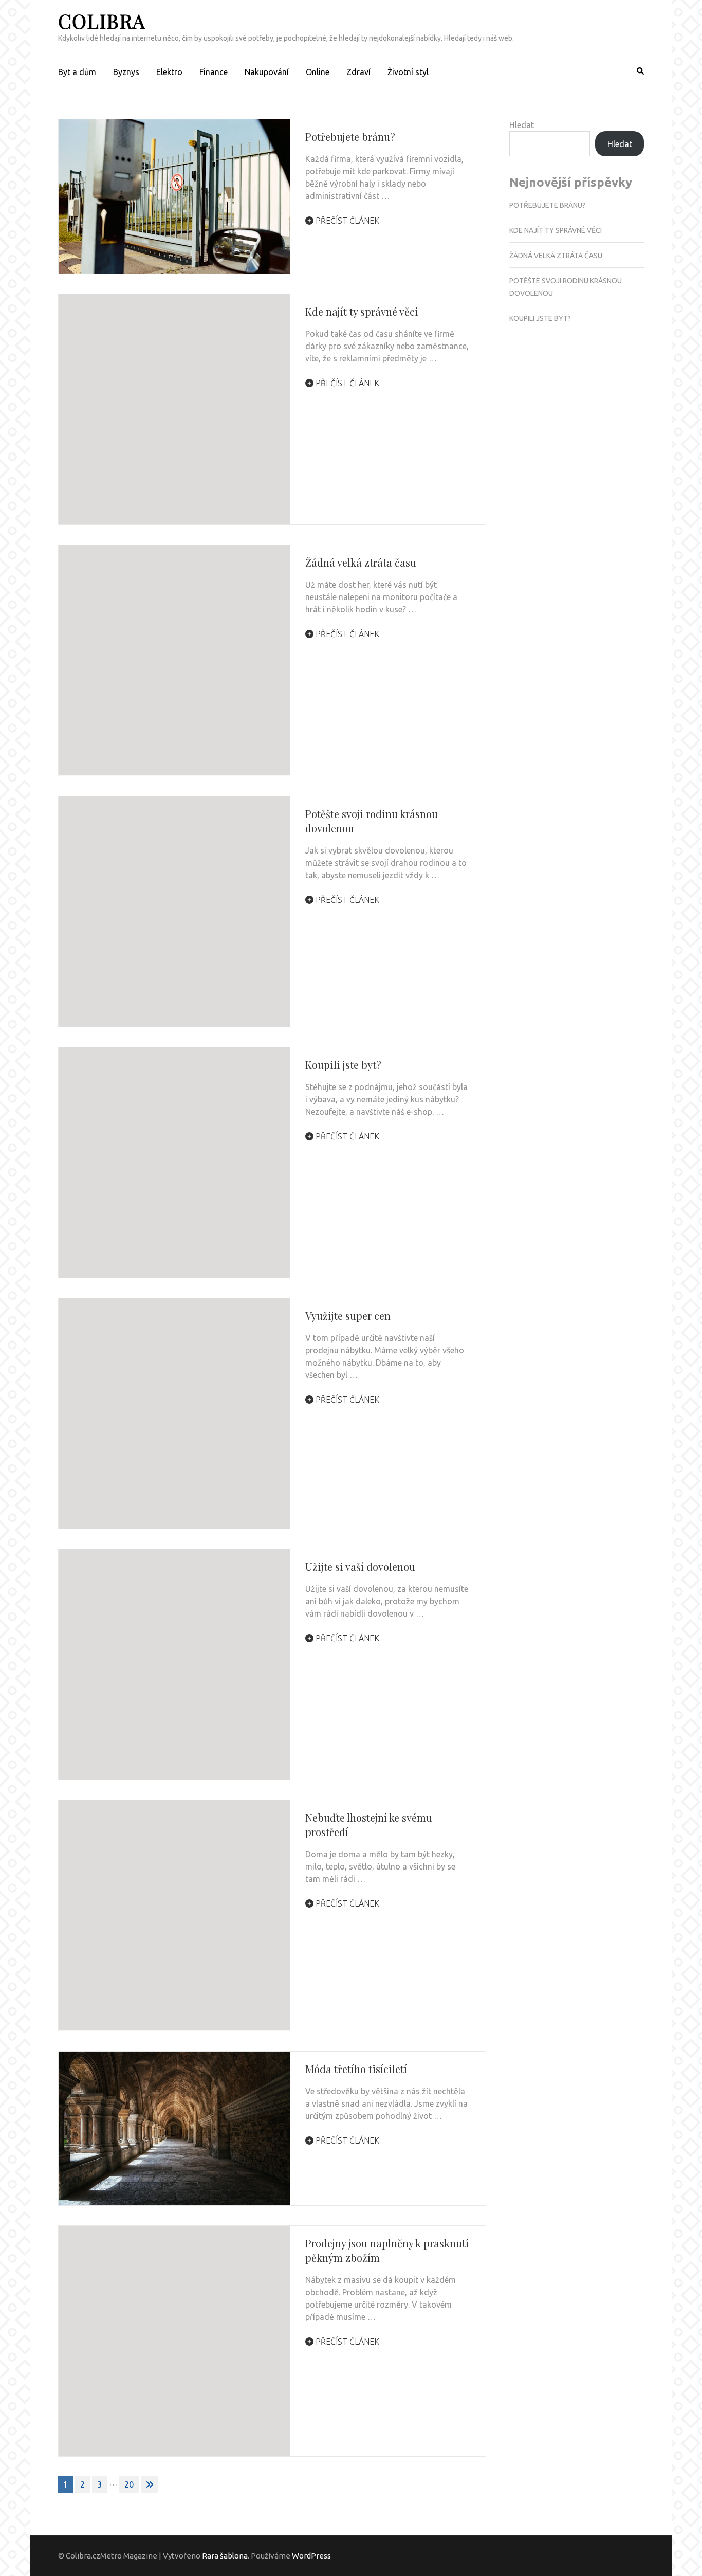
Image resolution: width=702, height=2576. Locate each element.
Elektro (169, 72)
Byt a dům (77, 72)
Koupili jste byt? (343, 1065)
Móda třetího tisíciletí (356, 2069)
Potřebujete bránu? (350, 137)
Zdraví (358, 72)
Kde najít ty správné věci (362, 311)
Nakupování (267, 72)
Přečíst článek (346, 221)
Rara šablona (225, 2556)
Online (318, 72)
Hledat (522, 125)
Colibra (102, 21)
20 (129, 2484)
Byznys (126, 72)
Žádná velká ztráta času (361, 562)
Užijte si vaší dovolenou (360, 1566)
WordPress (311, 2556)
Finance (214, 72)
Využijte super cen (348, 1316)
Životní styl (408, 72)
